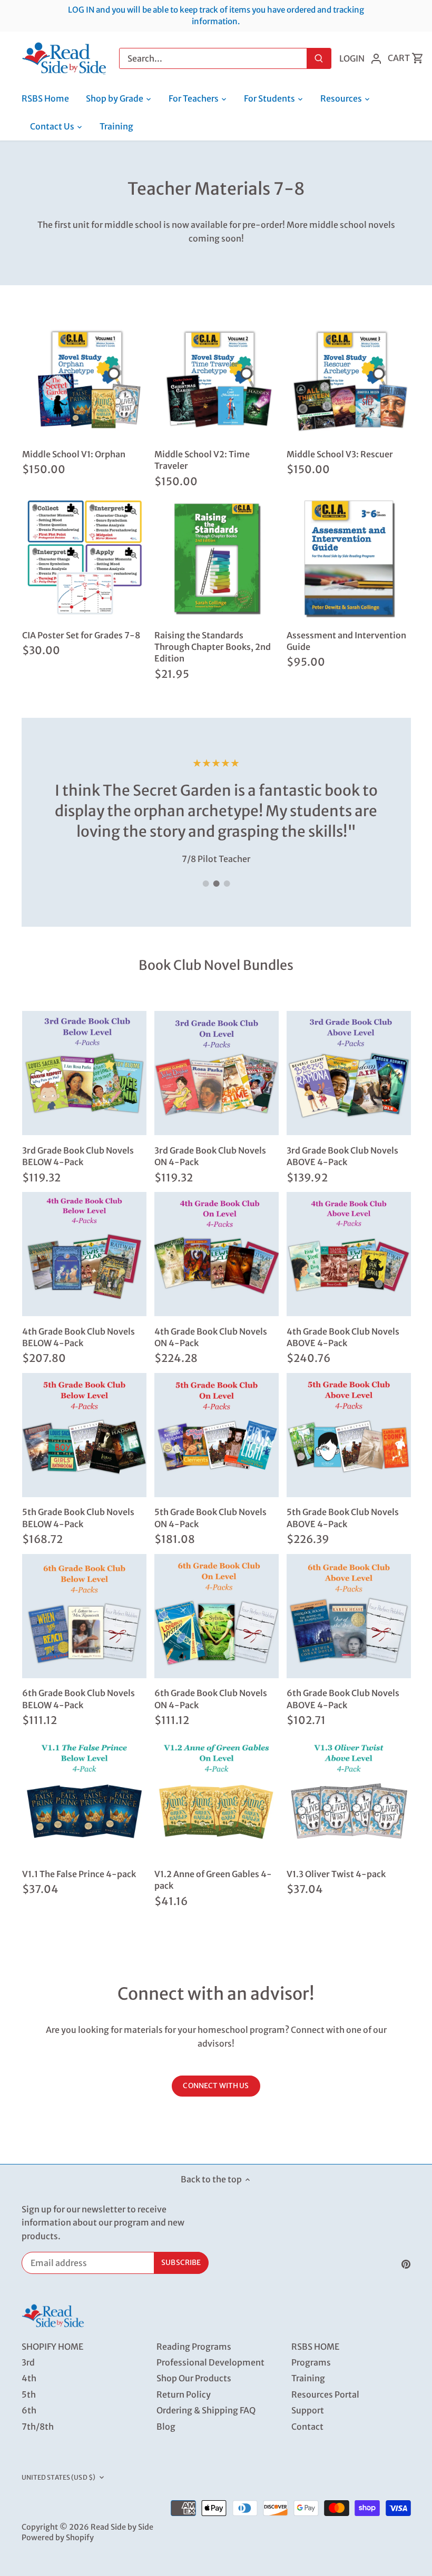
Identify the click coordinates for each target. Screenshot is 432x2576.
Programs (311, 2362)
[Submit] (319, 58)
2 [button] (216, 884)
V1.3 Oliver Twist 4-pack (336, 1874)
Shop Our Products (194, 2378)
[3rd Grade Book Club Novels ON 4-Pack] (217, 1073)
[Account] (376, 58)
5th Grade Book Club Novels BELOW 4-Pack (78, 1518)
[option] (216, 810)
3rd (28, 2362)
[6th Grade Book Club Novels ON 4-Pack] (217, 1616)
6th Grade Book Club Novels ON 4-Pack (211, 1699)
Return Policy (184, 2394)
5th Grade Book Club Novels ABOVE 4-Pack (343, 1518)
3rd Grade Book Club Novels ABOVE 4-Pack (342, 1156)
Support (308, 2410)
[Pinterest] (406, 2263)
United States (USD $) (59, 2477)
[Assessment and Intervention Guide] (349, 558)
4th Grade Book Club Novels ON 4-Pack (211, 1337)
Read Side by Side (122, 2527)
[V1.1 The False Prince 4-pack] (84, 1797)
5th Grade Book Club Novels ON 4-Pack (210, 1518)
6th (29, 2410)
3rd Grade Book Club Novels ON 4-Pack (210, 1156)
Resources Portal (325, 2394)
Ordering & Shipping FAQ (206, 2410)
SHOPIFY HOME (52, 2347)
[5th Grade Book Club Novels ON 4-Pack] (217, 1435)
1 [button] (205, 884)
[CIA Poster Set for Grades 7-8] (84, 558)
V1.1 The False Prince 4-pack (79, 1874)
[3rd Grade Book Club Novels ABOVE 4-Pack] (349, 1073)
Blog (166, 2427)
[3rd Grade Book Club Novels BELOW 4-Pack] (84, 1073)
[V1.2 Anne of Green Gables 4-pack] (217, 1797)
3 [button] (227, 884)
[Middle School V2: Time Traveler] (217, 377)
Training (308, 2378)
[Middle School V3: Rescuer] (349, 377)
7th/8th (38, 2427)
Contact (307, 2427)
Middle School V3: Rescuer (340, 454)
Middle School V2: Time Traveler (202, 460)
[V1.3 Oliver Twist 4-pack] (349, 1797)
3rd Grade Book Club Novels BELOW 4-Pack (78, 1156)
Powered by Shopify (58, 2538)
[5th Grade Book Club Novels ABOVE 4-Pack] (349, 1435)
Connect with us (216, 2086)
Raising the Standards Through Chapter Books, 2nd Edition (213, 647)
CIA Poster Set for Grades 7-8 (81, 635)
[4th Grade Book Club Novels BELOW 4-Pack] (84, 1254)
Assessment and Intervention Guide (346, 641)
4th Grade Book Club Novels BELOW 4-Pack (78, 1337)
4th (29, 2378)
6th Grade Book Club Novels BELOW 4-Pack (78, 1699)
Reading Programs (194, 2347)
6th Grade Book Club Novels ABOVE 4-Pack (343, 1699)
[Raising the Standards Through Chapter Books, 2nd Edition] (217, 558)
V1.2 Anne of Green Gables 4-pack (213, 1880)
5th (29, 2394)
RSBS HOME (315, 2347)
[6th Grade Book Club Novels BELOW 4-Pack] (84, 1616)
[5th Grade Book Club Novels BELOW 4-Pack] (84, 1435)
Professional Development (210, 2362)
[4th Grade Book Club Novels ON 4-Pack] (217, 1254)
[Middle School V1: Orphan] (84, 377)
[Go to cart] (418, 58)
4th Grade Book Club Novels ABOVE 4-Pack (343, 1337)
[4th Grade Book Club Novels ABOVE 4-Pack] (349, 1254)
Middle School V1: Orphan (74, 454)
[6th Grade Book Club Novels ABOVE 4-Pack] (349, 1616)
